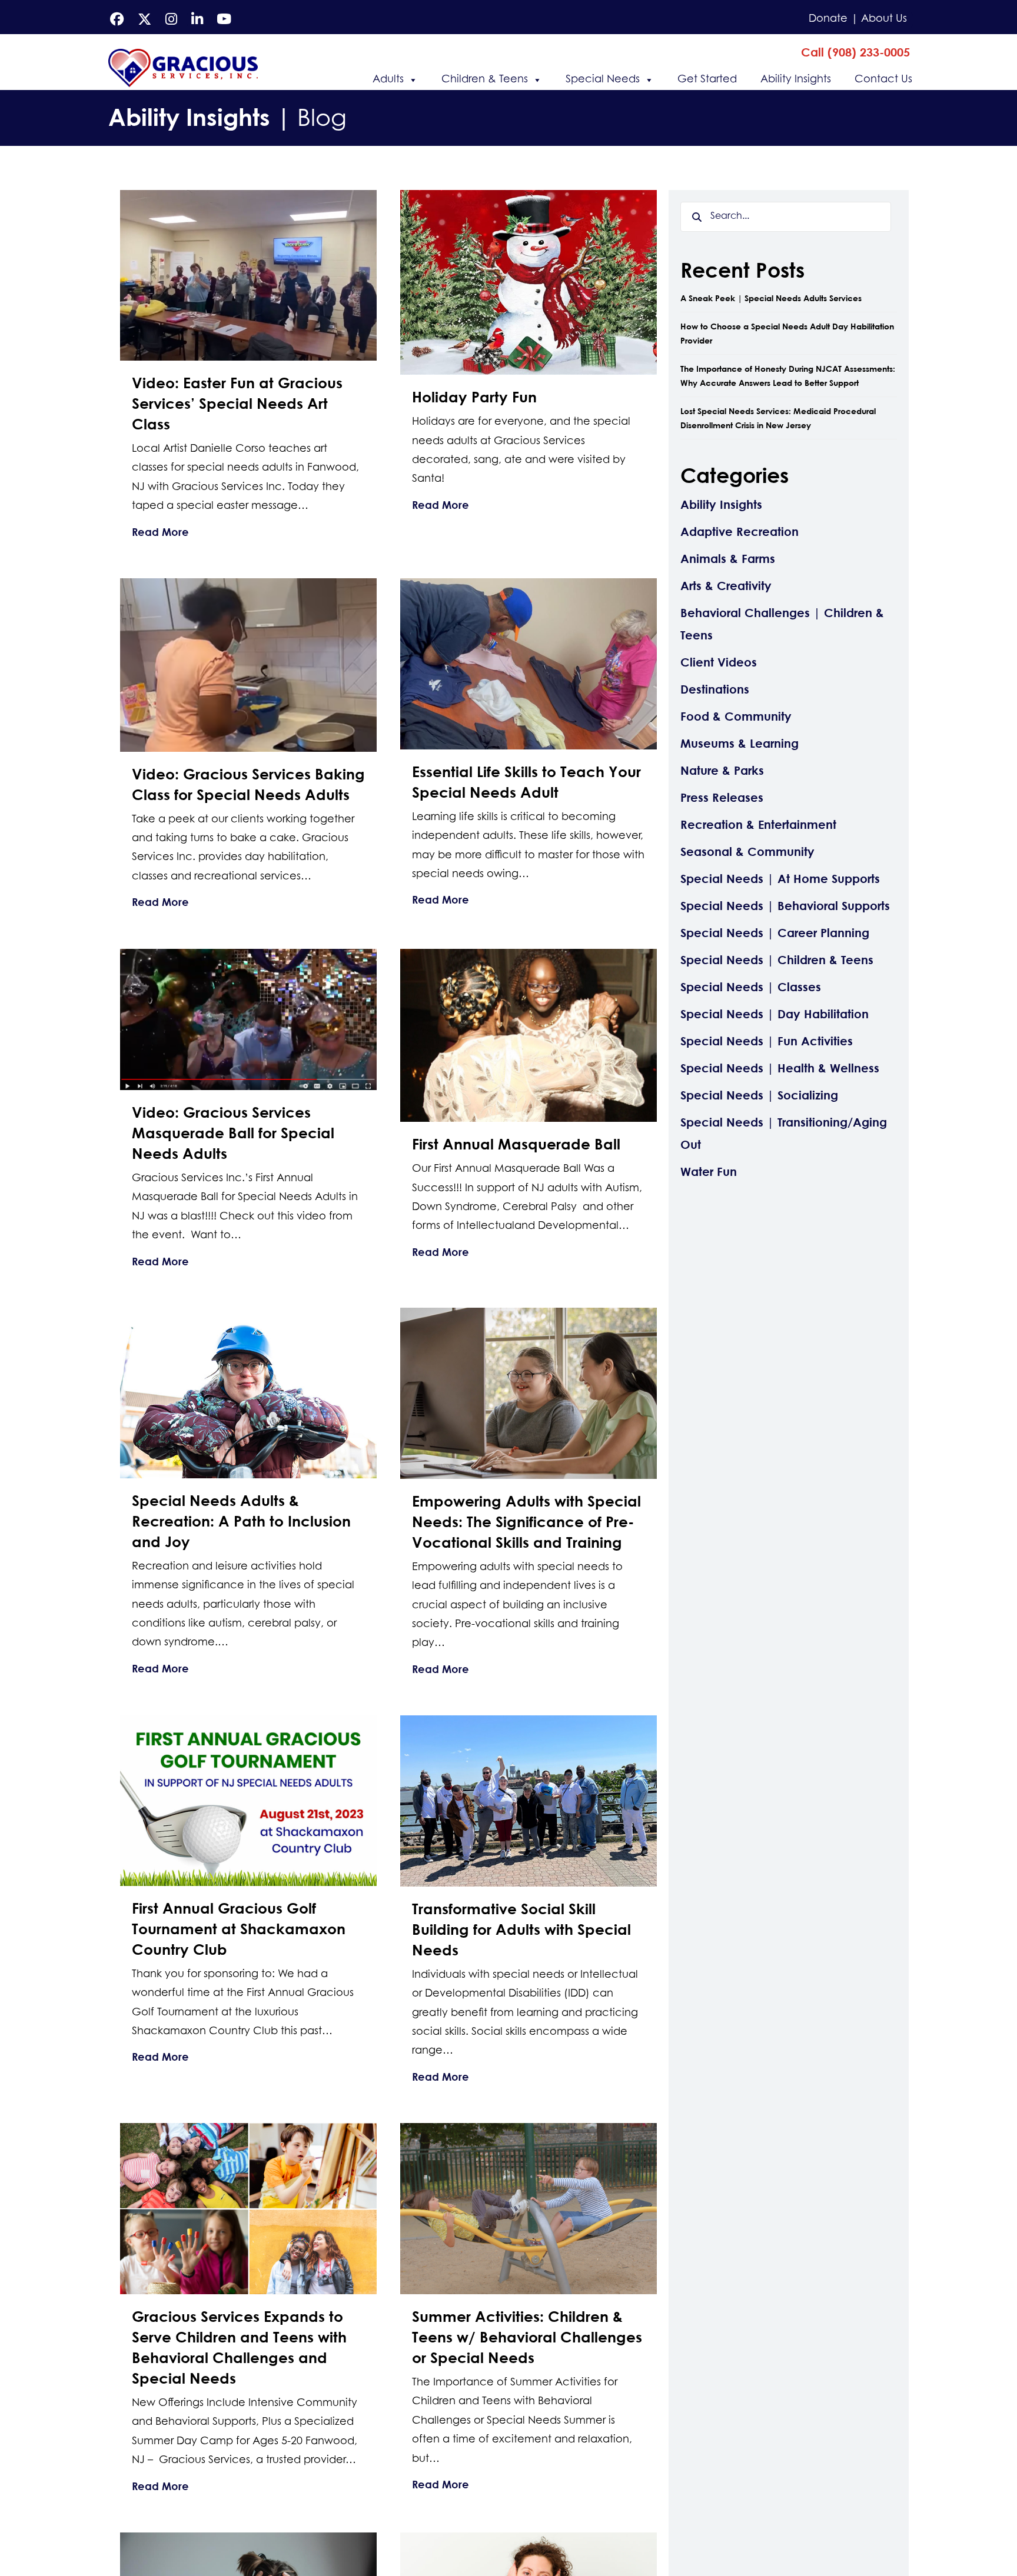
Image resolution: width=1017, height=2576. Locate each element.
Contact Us (883, 80)
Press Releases (722, 797)
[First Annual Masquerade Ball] (529, 1034)
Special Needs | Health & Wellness (780, 1068)
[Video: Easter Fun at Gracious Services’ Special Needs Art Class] (248, 274)
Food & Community (736, 716)
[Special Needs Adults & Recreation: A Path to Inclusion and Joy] (248, 1392)
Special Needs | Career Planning (775, 933)
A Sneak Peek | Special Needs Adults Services (771, 298)
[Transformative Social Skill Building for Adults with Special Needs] (529, 1800)
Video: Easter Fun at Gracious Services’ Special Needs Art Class (237, 403)
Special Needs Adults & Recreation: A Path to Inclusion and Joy (241, 1521)
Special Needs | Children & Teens (777, 960)
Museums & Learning (740, 743)
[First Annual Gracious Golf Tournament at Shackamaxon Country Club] (248, 1800)
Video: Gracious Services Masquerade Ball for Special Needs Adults (233, 1133)
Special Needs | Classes (751, 987)
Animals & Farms (728, 559)
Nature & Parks (722, 770)
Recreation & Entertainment (758, 824)
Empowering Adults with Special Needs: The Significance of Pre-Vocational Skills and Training (526, 1522)
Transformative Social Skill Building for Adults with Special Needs (521, 1929)
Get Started (707, 80)
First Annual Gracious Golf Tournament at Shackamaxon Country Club (239, 1929)
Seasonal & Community (747, 852)
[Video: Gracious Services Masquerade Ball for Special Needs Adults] (248, 1018)
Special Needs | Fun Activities (767, 1041)
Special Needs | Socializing (759, 1095)
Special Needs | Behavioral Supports (785, 906)
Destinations (715, 689)
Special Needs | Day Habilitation (775, 1014)
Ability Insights (796, 80)
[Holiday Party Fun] (529, 281)
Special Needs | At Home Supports (780, 879)
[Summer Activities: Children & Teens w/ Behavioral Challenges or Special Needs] (529, 2207)
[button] (855, 52)
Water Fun (709, 1172)
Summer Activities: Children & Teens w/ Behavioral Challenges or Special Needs (527, 2337)
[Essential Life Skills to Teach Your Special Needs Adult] (529, 663)
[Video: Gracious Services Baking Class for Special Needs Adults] (248, 664)
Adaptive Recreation (740, 531)
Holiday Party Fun (474, 397)
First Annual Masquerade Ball (516, 1144)
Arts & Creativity (726, 586)
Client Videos (719, 662)
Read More (160, 531)
